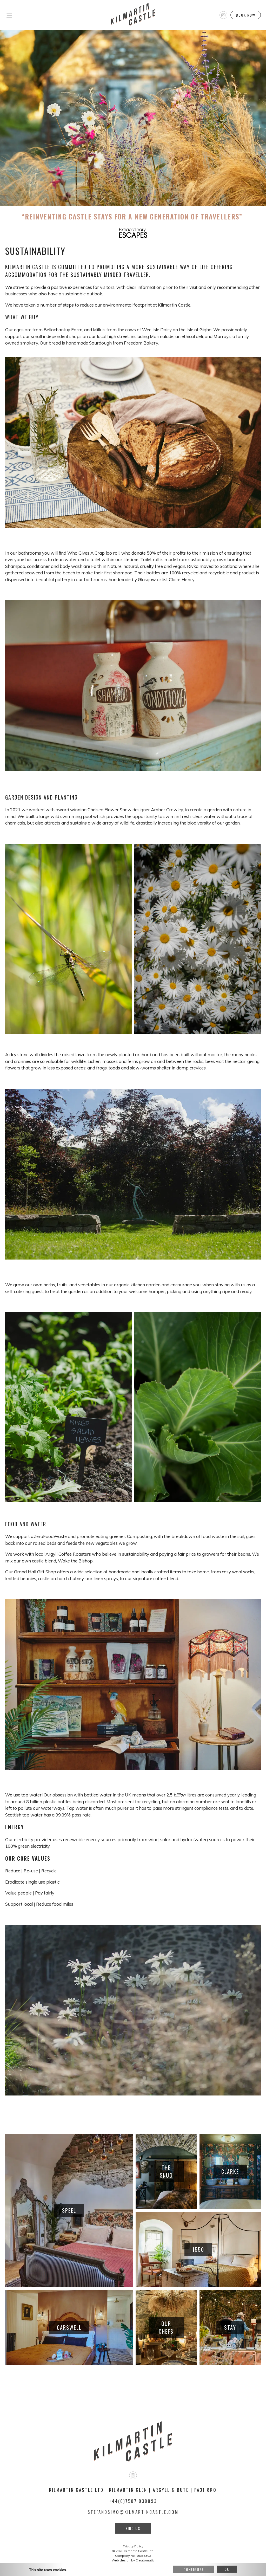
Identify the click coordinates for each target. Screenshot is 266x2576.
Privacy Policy (133, 2546)
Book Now (246, 15)
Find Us (133, 2528)
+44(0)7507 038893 (133, 2501)
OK (227, 2569)
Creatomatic (145, 2560)
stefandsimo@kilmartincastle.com (133, 2512)
